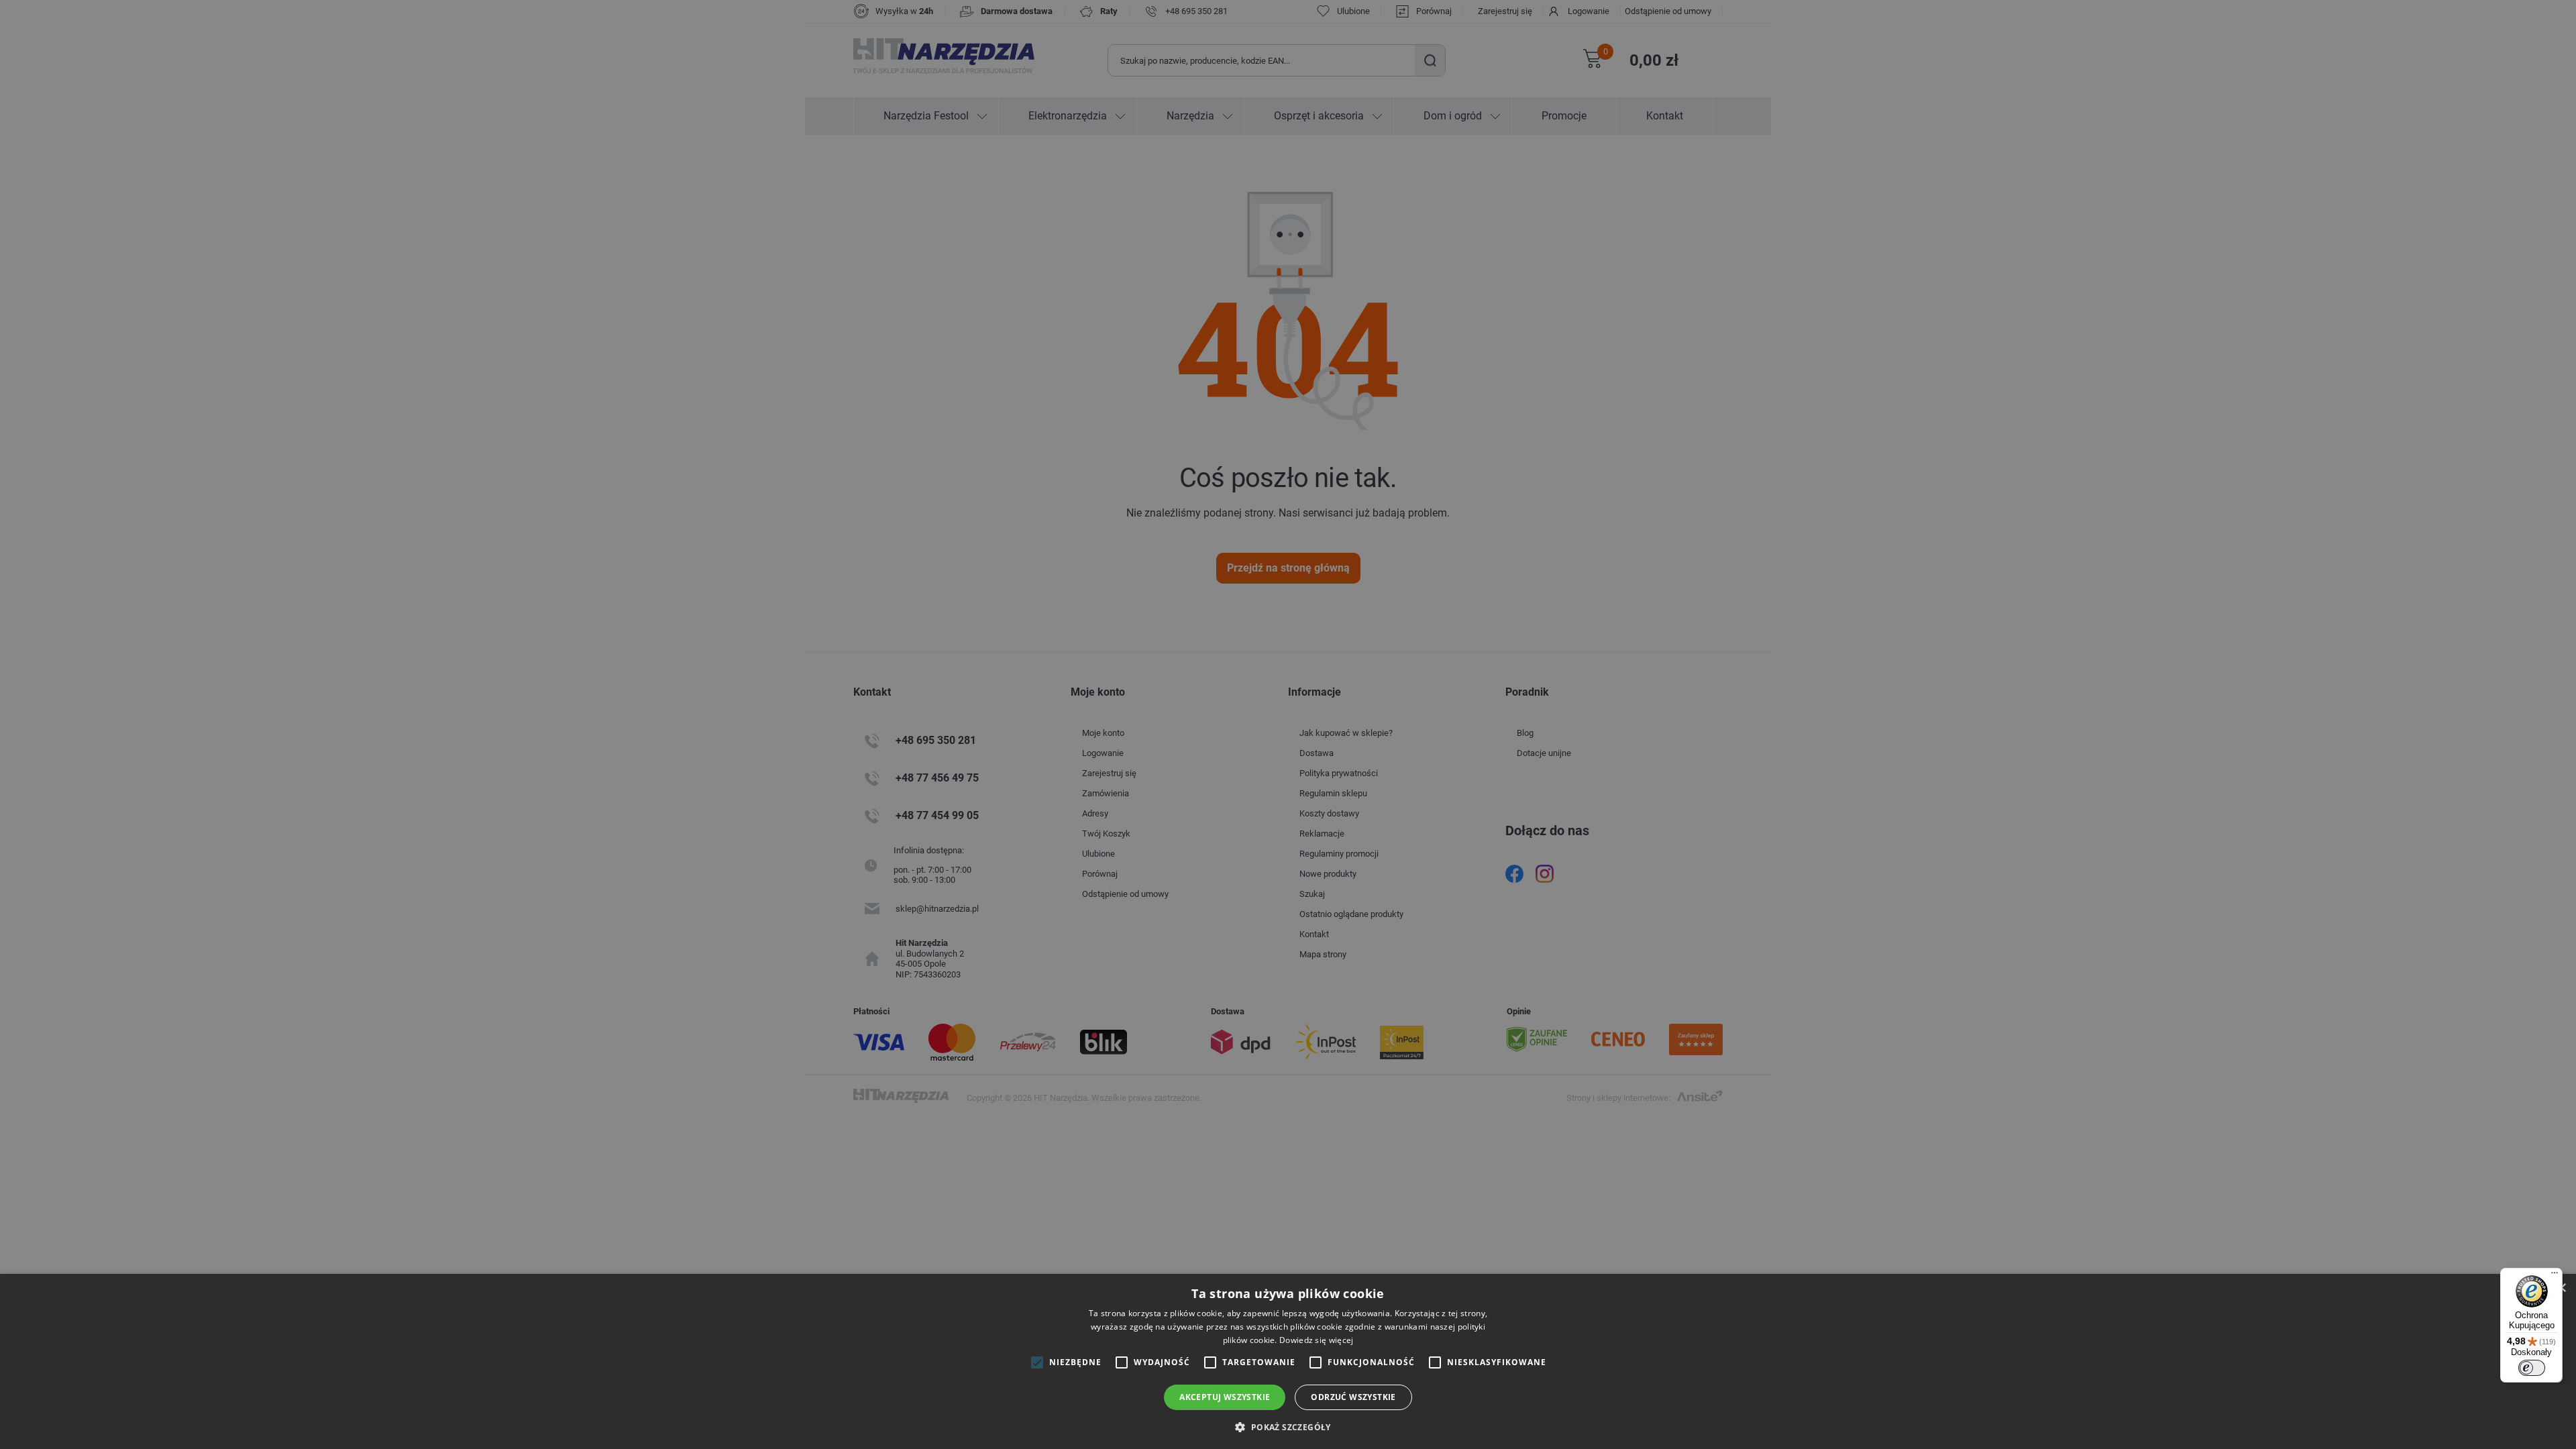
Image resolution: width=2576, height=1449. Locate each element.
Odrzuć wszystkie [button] (1353, 1397)
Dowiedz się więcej (1316, 1340)
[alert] (1288, 724)
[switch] (2532, 1368)
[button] (1288, 1427)
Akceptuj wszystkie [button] (1225, 1397)
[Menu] (2555, 1276)
